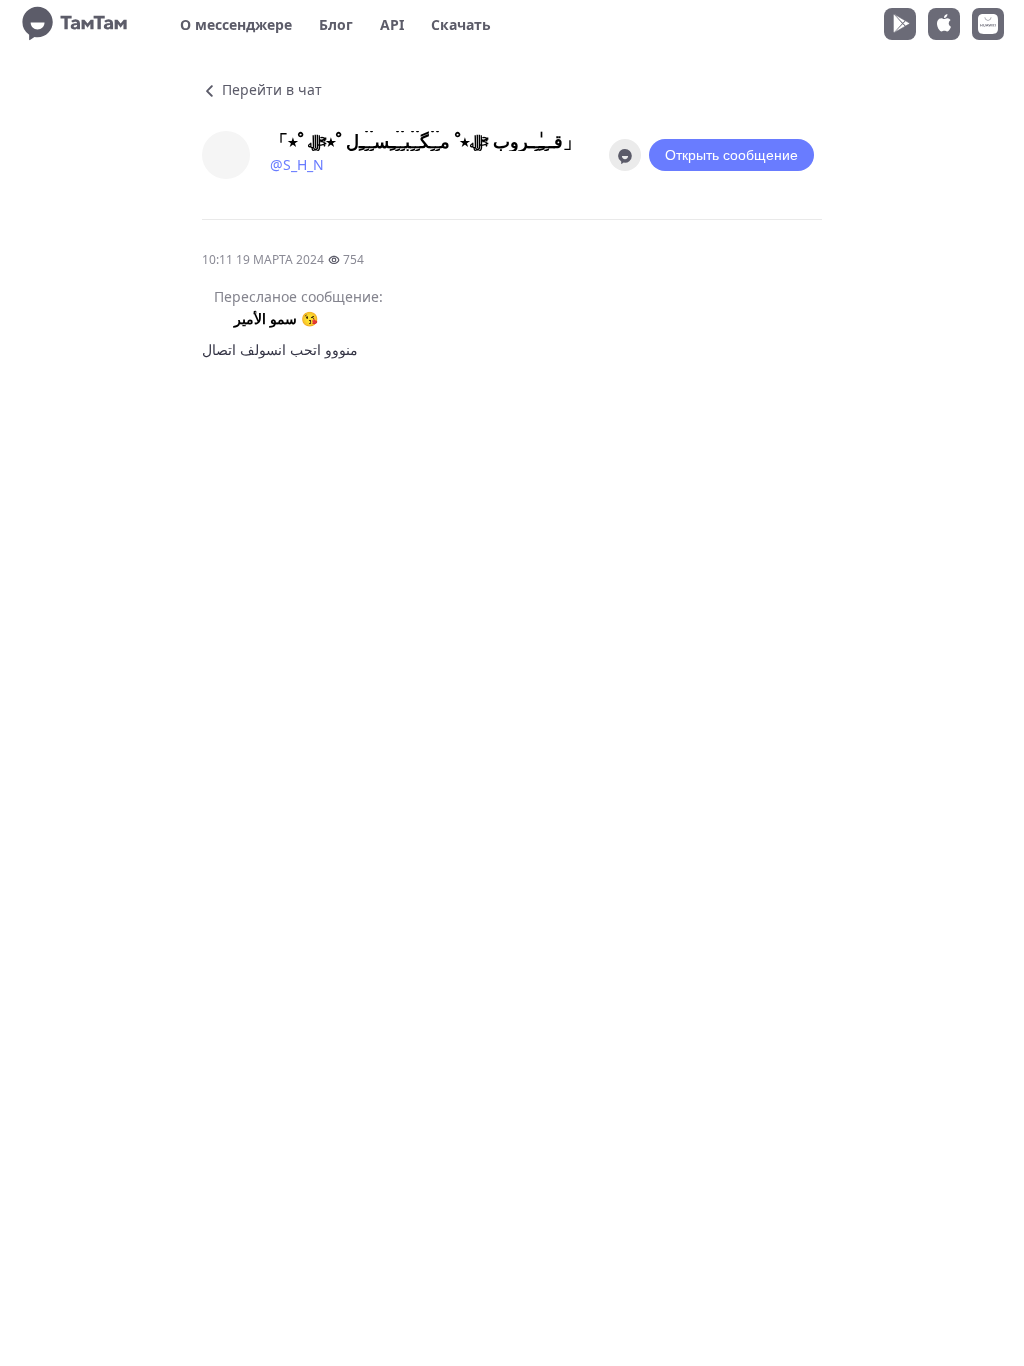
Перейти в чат (270, 89)
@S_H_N (297, 164)
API (392, 24)
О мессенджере (236, 24)
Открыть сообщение (731, 155)
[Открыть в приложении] (625, 155)
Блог (336, 24)
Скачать (461, 24)
